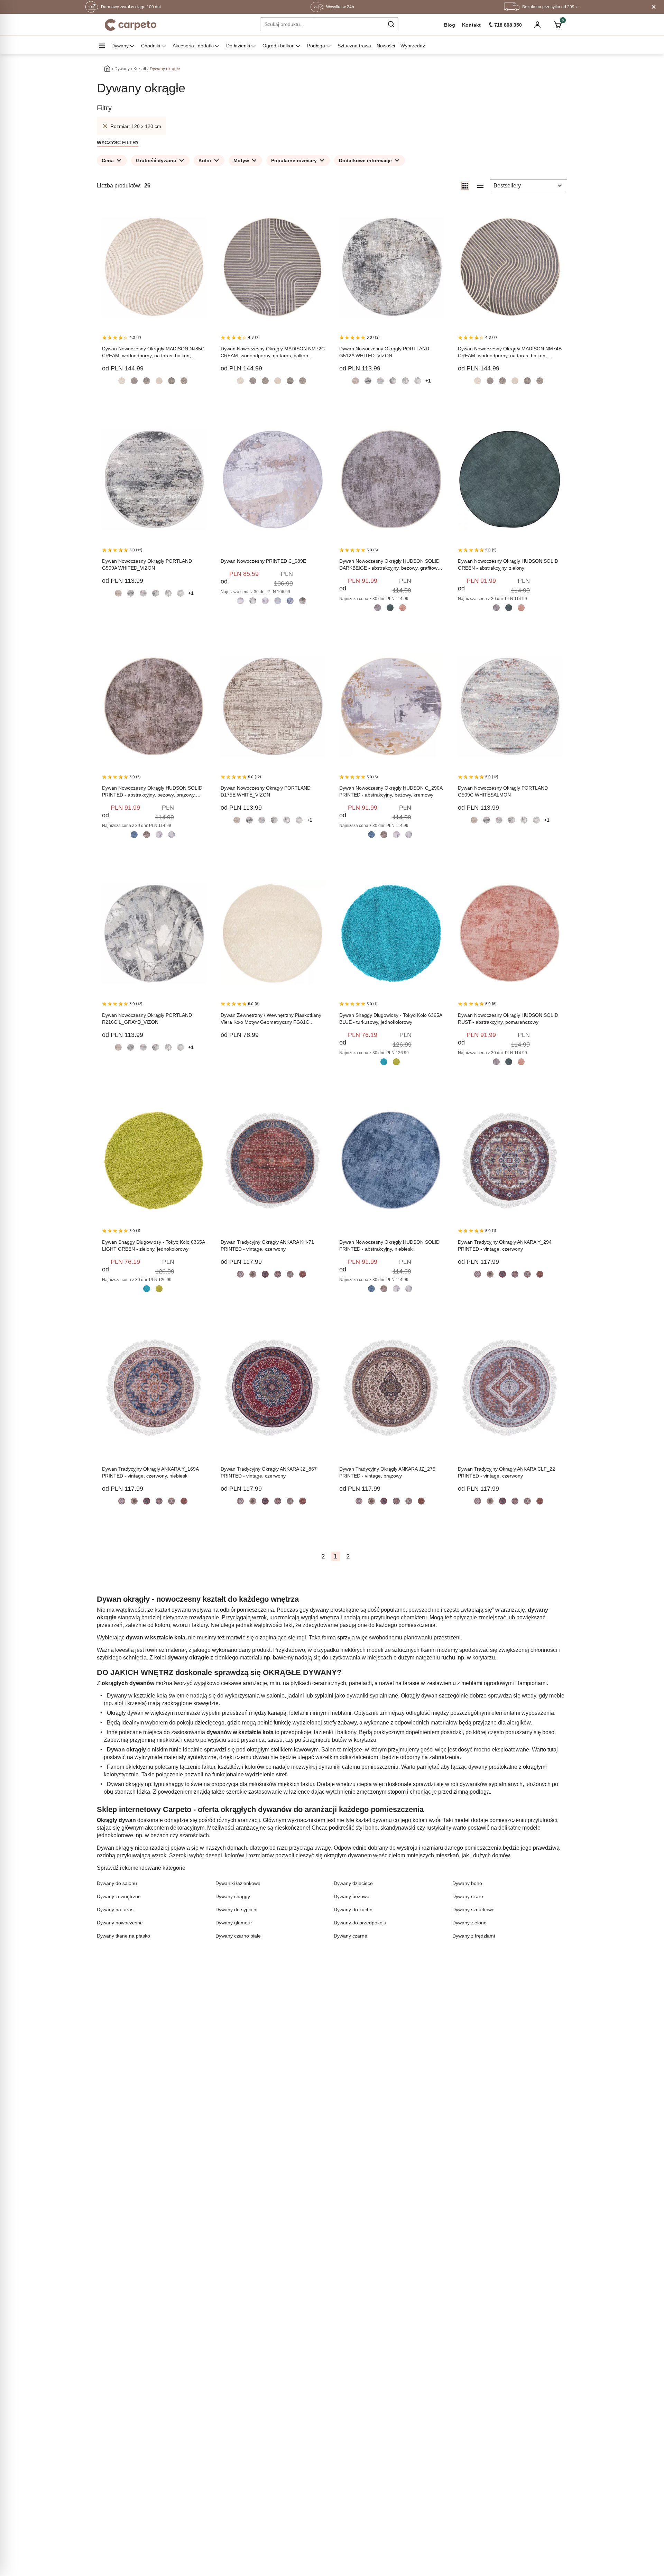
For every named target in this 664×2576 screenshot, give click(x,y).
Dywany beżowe (352, 1896)
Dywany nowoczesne (120, 1923)
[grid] (465, 186)
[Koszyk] (557, 25)
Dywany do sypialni (236, 1910)
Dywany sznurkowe (473, 1910)
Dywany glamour (234, 1923)
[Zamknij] (654, 7)
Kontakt (471, 25)
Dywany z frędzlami (474, 1936)
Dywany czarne (351, 1936)
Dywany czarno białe (238, 1936)
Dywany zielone (469, 1923)
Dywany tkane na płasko (123, 1936)
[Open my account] (537, 25)
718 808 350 (508, 25)
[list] (480, 186)
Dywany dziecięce (353, 1883)
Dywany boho (467, 1883)
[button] (391, 24)
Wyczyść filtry (118, 142)
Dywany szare (468, 1896)
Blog (450, 25)
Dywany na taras (115, 1910)
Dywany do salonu (117, 1883)
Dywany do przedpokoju (360, 1923)
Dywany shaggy (233, 1896)
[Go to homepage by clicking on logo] (131, 25)
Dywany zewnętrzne (119, 1896)
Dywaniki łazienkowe (238, 1883)
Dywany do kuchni (354, 1910)
